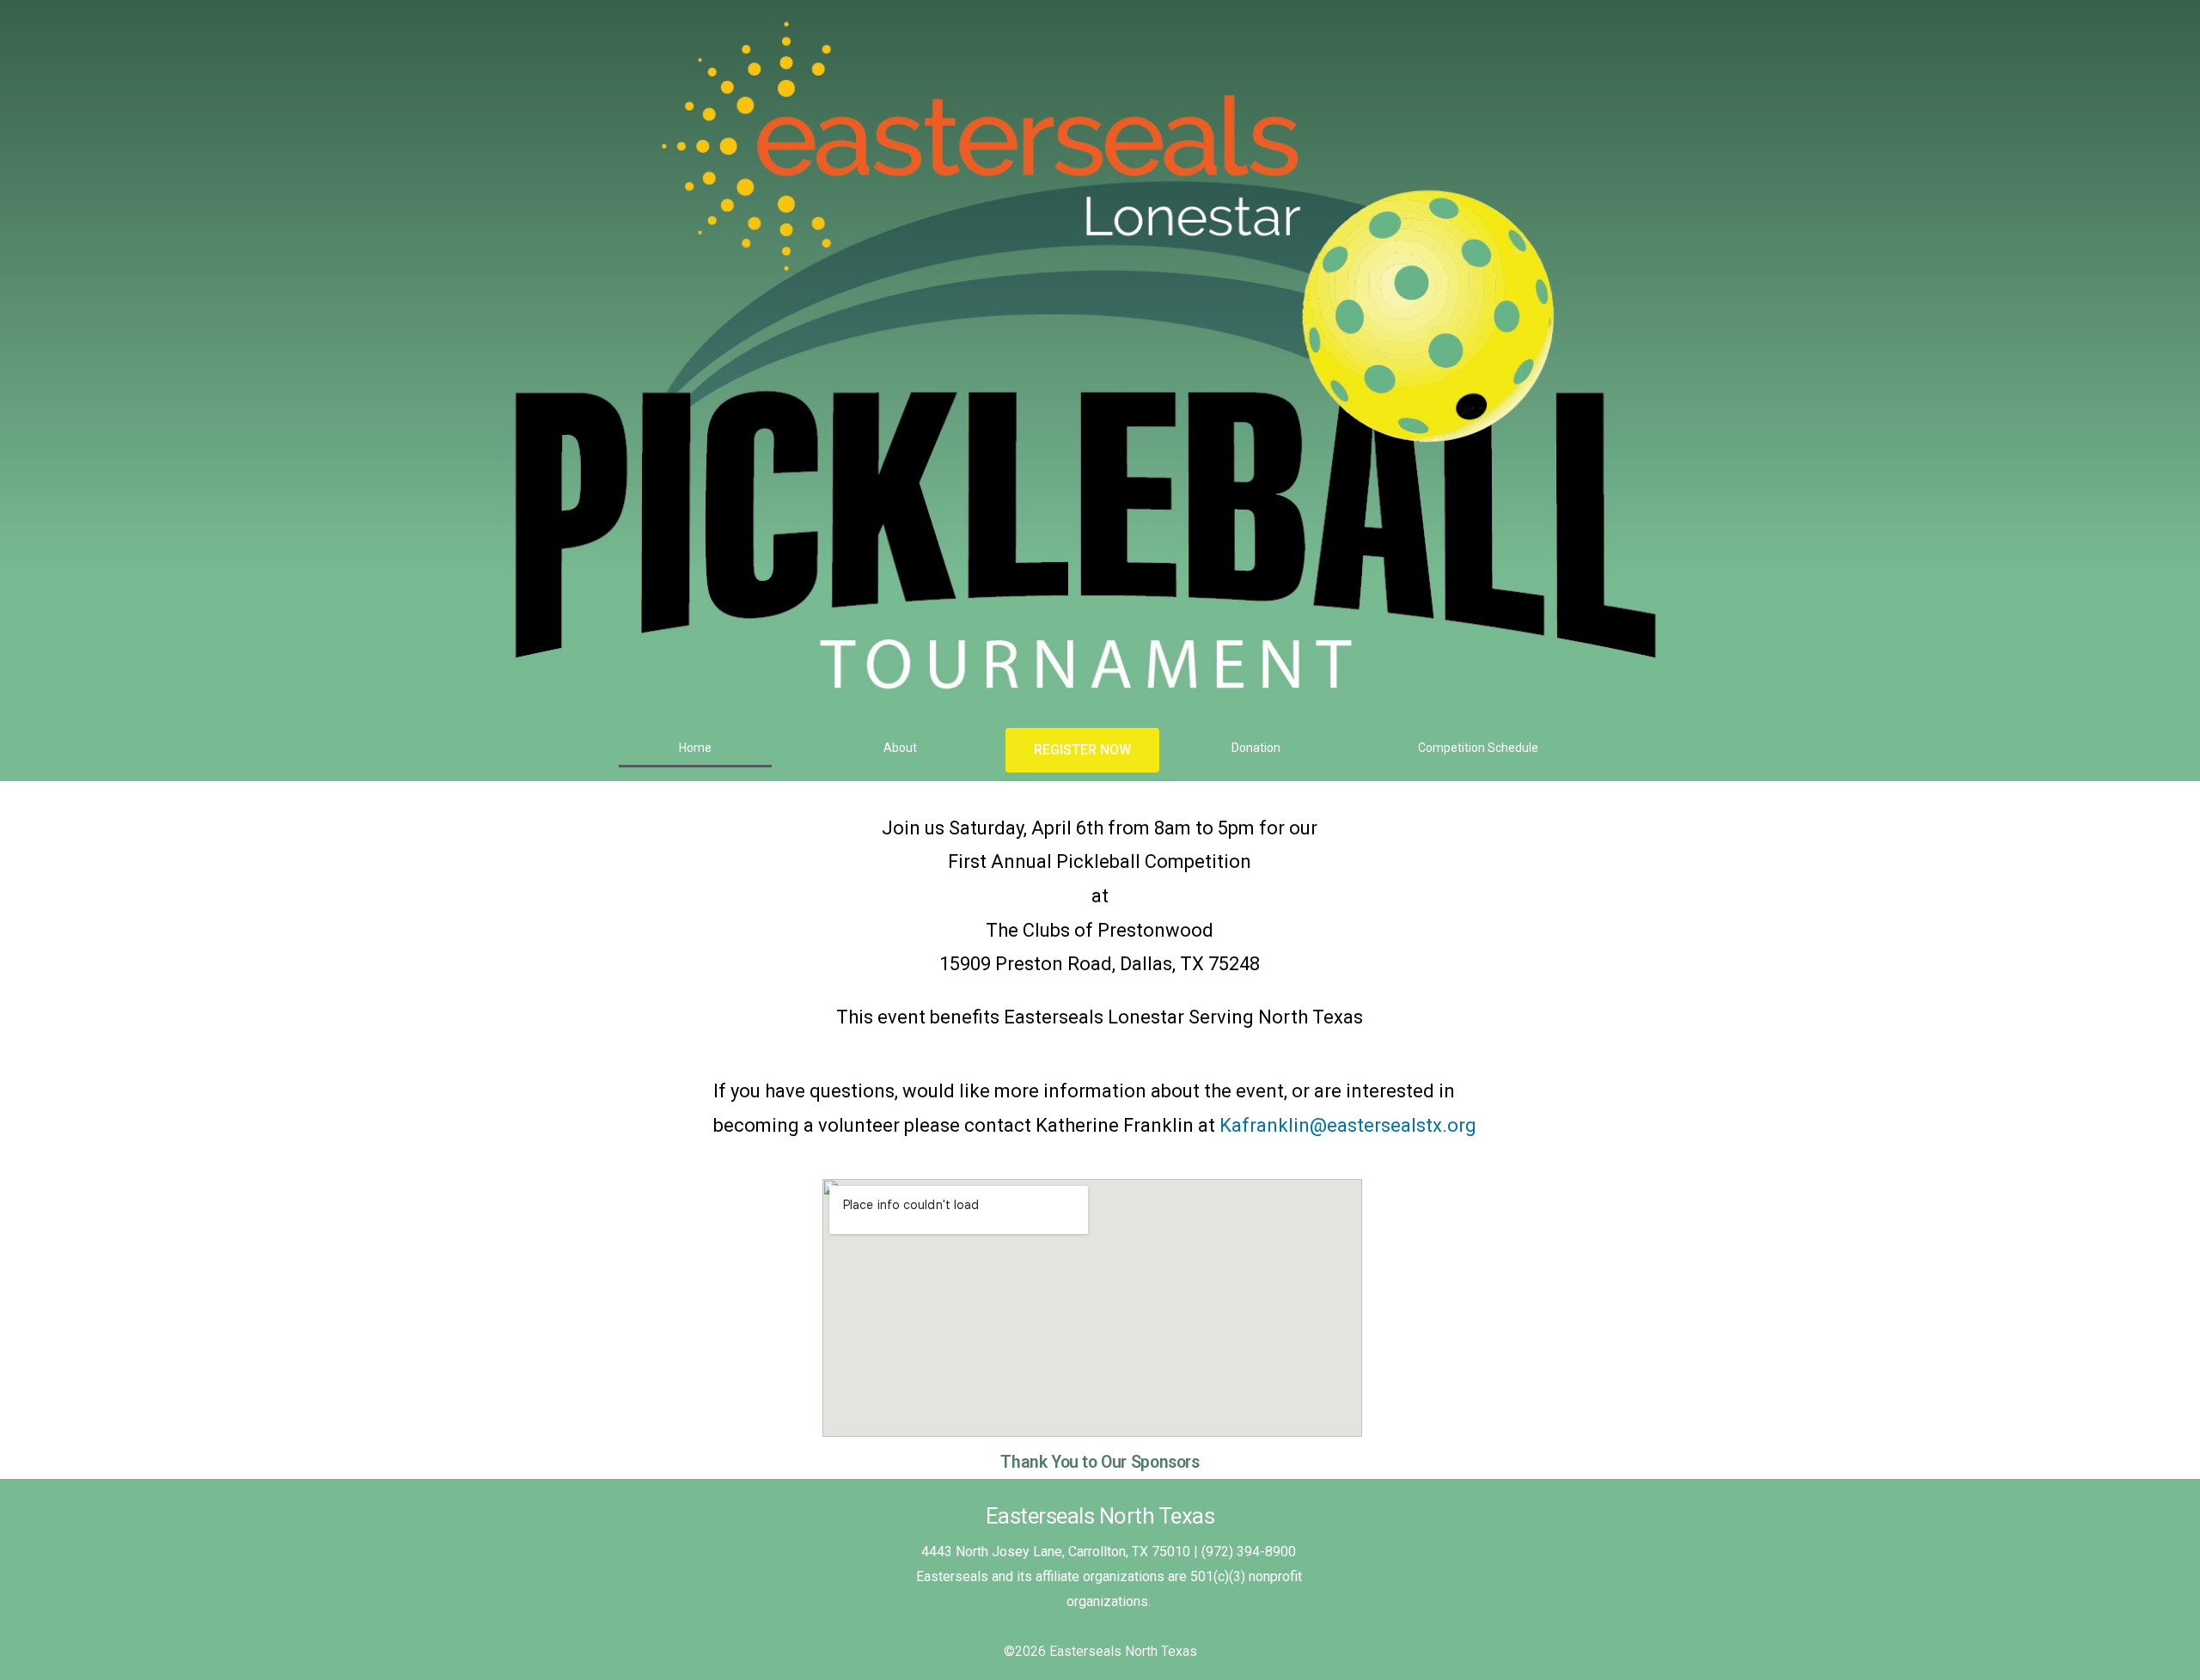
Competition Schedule (1478, 748)
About (900, 748)
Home (695, 748)
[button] (1082, 750)
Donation (1256, 748)
